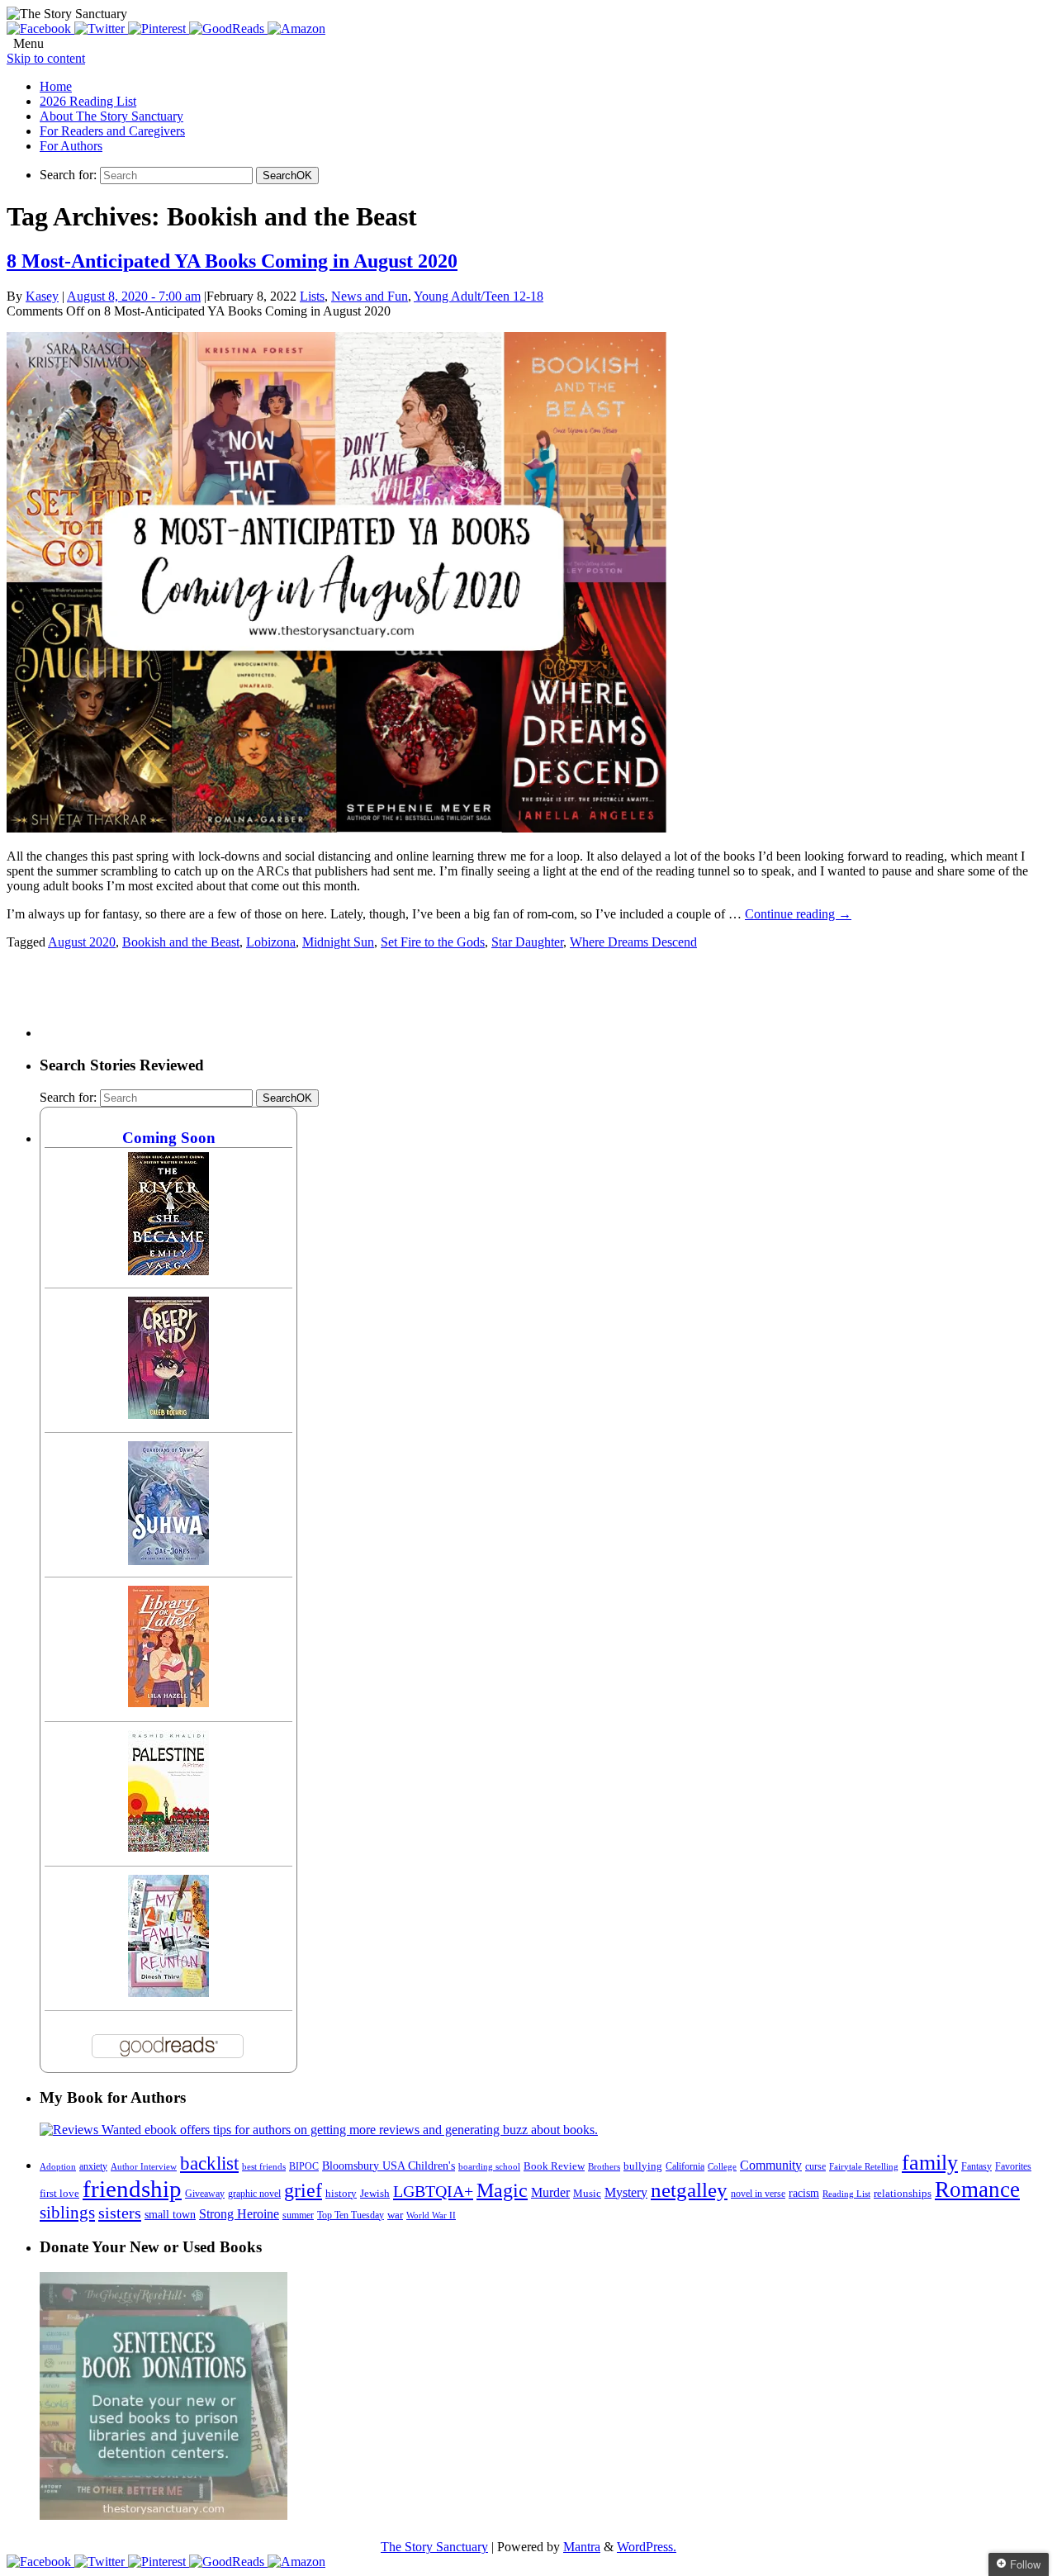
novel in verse (758, 2194)
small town (170, 2214)
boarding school (489, 2166)
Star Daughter (527, 942)
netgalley (689, 2189)
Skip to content (46, 58)
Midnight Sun (338, 942)
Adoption (58, 2166)
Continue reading (798, 914)
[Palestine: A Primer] (168, 1847)
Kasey (42, 296)
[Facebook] (40, 28)
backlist (209, 2163)
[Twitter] (101, 28)
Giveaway (205, 2194)
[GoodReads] (228, 28)
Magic (502, 2190)
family (930, 2163)
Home (56, 86)
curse (815, 2166)
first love (59, 2194)
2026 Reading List (88, 101)
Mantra (582, 2547)
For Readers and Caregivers (112, 131)
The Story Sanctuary (434, 2547)
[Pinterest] (159, 28)
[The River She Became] (168, 1271)
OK (287, 176)
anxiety (93, 2167)
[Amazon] (296, 28)
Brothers (604, 2167)
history (341, 2194)
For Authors (71, 146)
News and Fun (370, 296)
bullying (643, 2166)
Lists (312, 296)
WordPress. (647, 2547)
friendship (132, 2189)
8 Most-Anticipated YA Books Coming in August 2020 (232, 261)
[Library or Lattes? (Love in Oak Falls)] (168, 1703)
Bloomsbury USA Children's (389, 2166)
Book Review (554, 2166)
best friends (264, 2166)
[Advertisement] (340, 1000)
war (395, 2215)
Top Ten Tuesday (351, 2215)
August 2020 (82, 942)
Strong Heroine (239, 2214)
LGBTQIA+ (433, 2191)
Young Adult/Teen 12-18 (479, 296)
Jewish (375, 2193)
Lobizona (271, 942)
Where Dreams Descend (633, 942)
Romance (977, 2189)
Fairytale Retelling (864, 2167)
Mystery (626, 2192)
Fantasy (976, 2166)
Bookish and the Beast (181, 942)
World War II (431, 2215)
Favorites (1013, 2166)
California (685, 2166)
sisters (120, 2213)
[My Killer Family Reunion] (168, 1992)
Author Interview (144, 2167)
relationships (903, 2193)
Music (587, 2194)
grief (303, 2190)
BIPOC (304, 2166)
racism (804, 2193)
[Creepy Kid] (168, 1414)
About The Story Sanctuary (111, 116)
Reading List (846, 2194)
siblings (67, 2213)
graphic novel (254, 2194)
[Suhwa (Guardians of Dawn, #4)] (168, 1561)
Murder (550, 2193)
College (722, 2166)
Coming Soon (169, 1138)
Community (771, 2165)
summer (298, 2215)
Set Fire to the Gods (433, 942)
